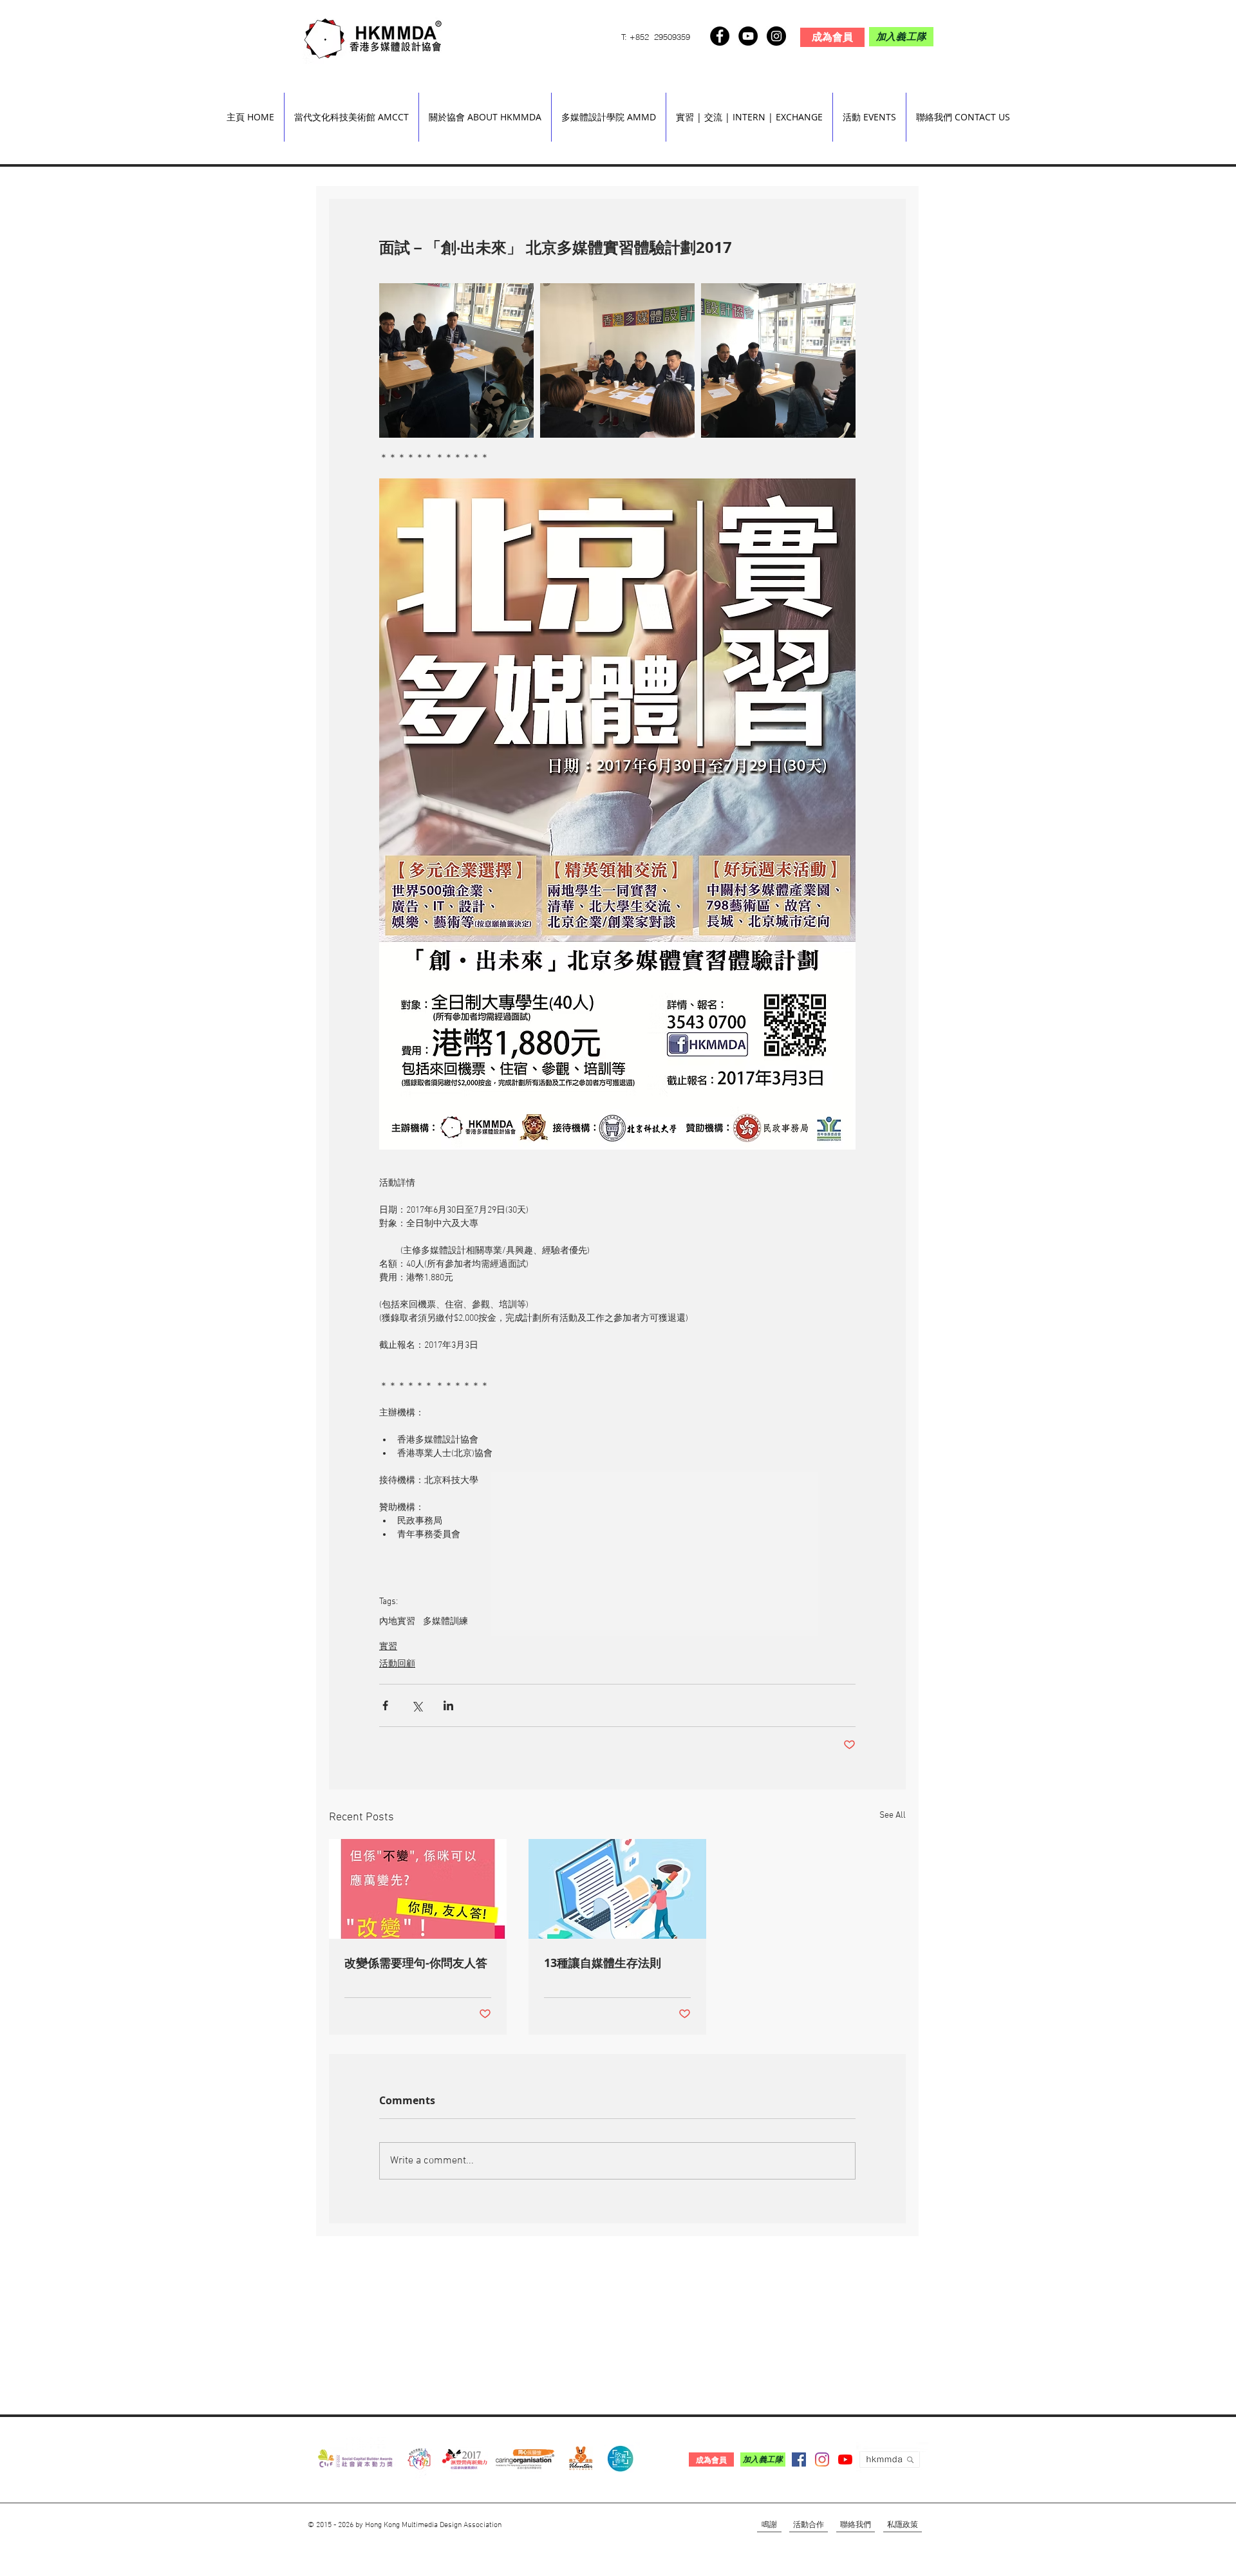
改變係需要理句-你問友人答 (416, 1963)
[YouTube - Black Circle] (748, 36)
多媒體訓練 (445, 1622)
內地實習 (397, 1622)
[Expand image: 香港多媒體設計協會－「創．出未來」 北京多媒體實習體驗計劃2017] (456, 360)
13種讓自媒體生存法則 (603, 1963)
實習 (388, 1647)
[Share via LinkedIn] (448, 1705)
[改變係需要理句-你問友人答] (418, 1889)
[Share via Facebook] (385, 1705)
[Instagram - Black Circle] (776, 36)
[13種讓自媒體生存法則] (617, 1889)
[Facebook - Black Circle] (720, 36)
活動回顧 (397, 1664)
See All (893, 1815)
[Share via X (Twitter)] (417, 1705)
